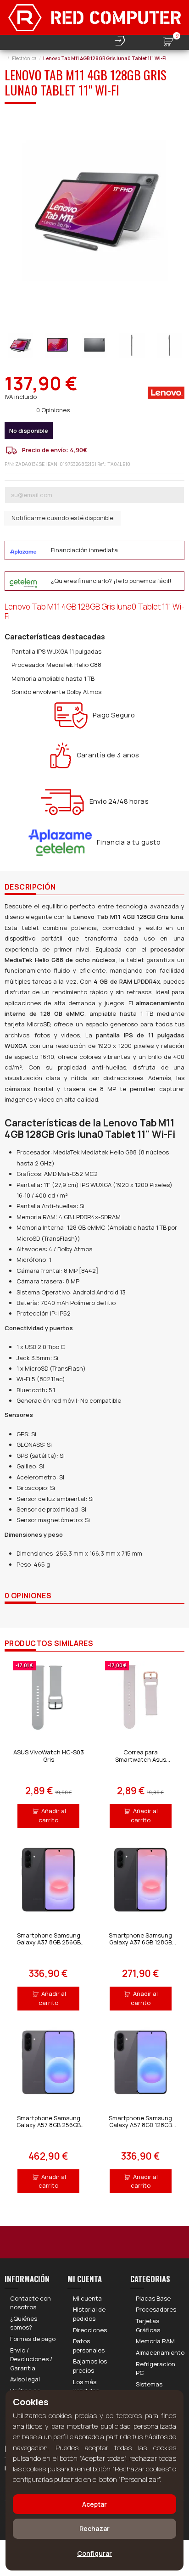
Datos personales (89, 2346)
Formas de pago (33, 2339)
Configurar (94, 2553)
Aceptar (94, 2504)
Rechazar (94, 2528)
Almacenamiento (160, 2352)
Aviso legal (25, 2379)
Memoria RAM (155, 2341)
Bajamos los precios (90, 2366)
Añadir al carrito (52, 1815)
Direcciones (90, 2330)
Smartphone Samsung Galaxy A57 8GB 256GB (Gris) (49, 2125)
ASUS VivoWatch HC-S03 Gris (49, 1756)
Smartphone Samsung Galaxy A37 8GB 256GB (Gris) (49, 1942)
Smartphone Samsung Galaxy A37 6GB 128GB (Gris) (140, 1942)
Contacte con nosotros (31, 2303)
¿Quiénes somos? (24, 2323)
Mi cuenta (87, 2298)
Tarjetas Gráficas (148, 2325)
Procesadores (156, 2309)
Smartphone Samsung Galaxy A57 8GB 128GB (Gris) (140, 2125)
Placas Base (153, 2298)
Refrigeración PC (156, 2369)
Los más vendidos (86, 2386)
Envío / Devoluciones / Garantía (31, 2359)
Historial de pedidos (89, 2314)
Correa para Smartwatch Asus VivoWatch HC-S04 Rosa (141, 1759)
